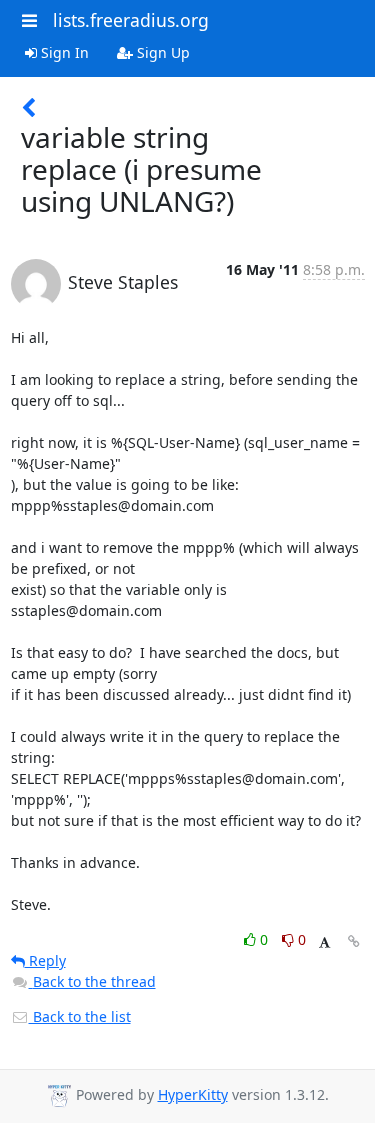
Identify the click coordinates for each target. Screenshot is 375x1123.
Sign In (63, 52)
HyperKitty (193, 1094)
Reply (45, 960)
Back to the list (80, 1016)
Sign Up (161, 52)
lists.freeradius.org (131, 20)
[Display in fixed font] (324, 942)
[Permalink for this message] (354, 941)
